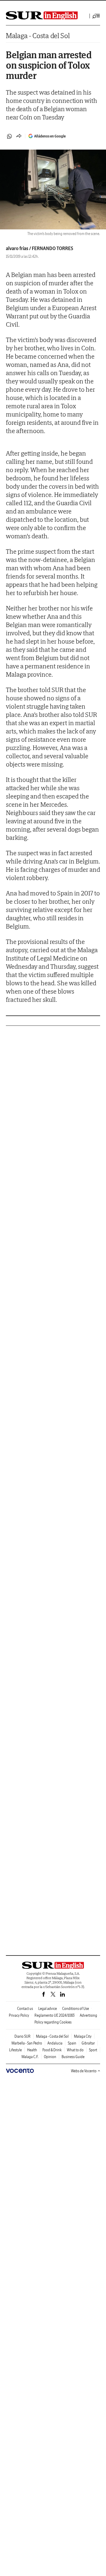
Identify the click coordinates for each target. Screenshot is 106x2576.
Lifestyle (15, 2050)
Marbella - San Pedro (27, 2043)
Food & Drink (52, 2050)
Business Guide (73, 2057)
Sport (93, 2050)
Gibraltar (88, 2043)
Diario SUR (23, 2036)
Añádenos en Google (50, 136)
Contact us (25, 2009)
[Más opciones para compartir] (19, 136)
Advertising (88, 2015)
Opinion (50, 2057)
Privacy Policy (19, 2015)
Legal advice (48, 2009)
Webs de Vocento (84, 2071)
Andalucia (55, 2043)
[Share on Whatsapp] (9, 136)
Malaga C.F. (30, 2057)
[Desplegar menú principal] (96, 16)
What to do (75, 2050)
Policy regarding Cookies (53, 2022)
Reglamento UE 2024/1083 (54, 2015)
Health (32, 2050)
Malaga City (83, 2036)
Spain (72, 2043)
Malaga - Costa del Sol (38, 36)
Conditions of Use (76, 2009)
